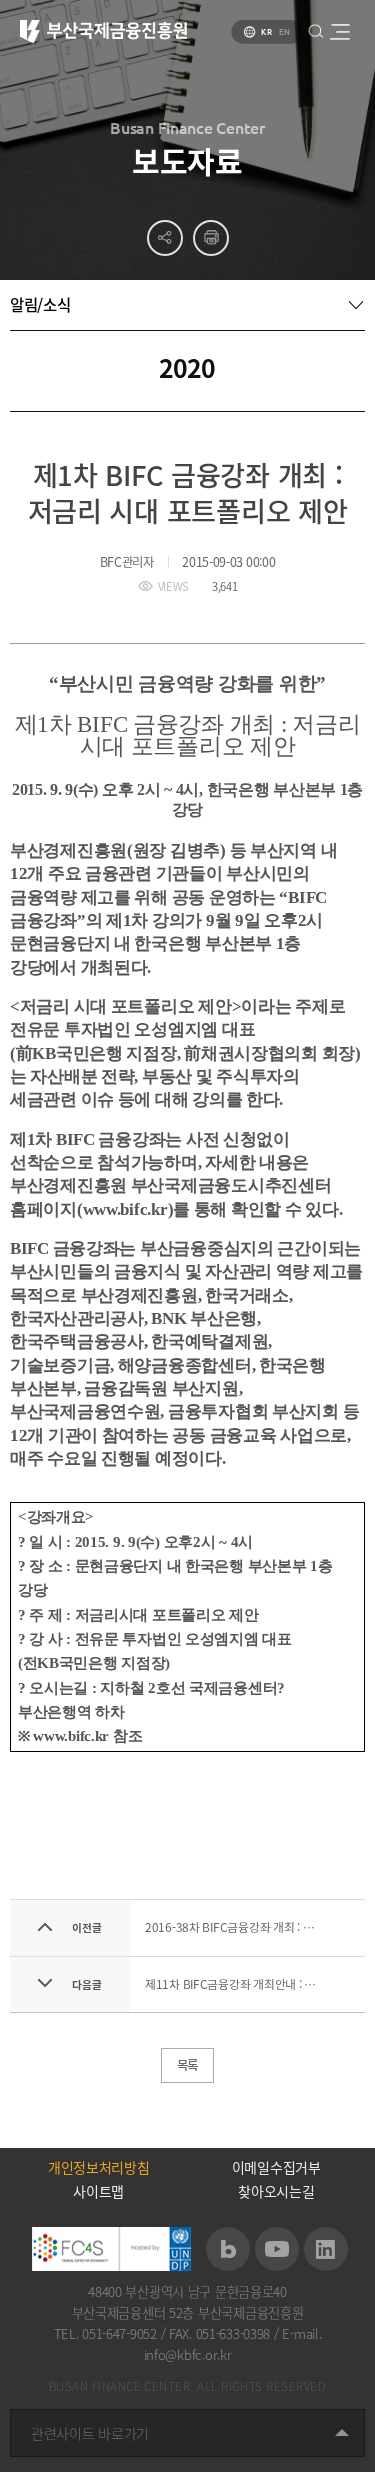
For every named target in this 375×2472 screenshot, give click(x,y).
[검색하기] (315, 30)
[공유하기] (165, 238)
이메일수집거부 (276, 2167)
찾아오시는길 (276, 2191)
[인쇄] (211, 238)
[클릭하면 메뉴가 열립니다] (339, 31)
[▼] (187, 305)
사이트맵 (98, 2191)
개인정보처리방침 (99, 2167)
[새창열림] (228, 2249)
